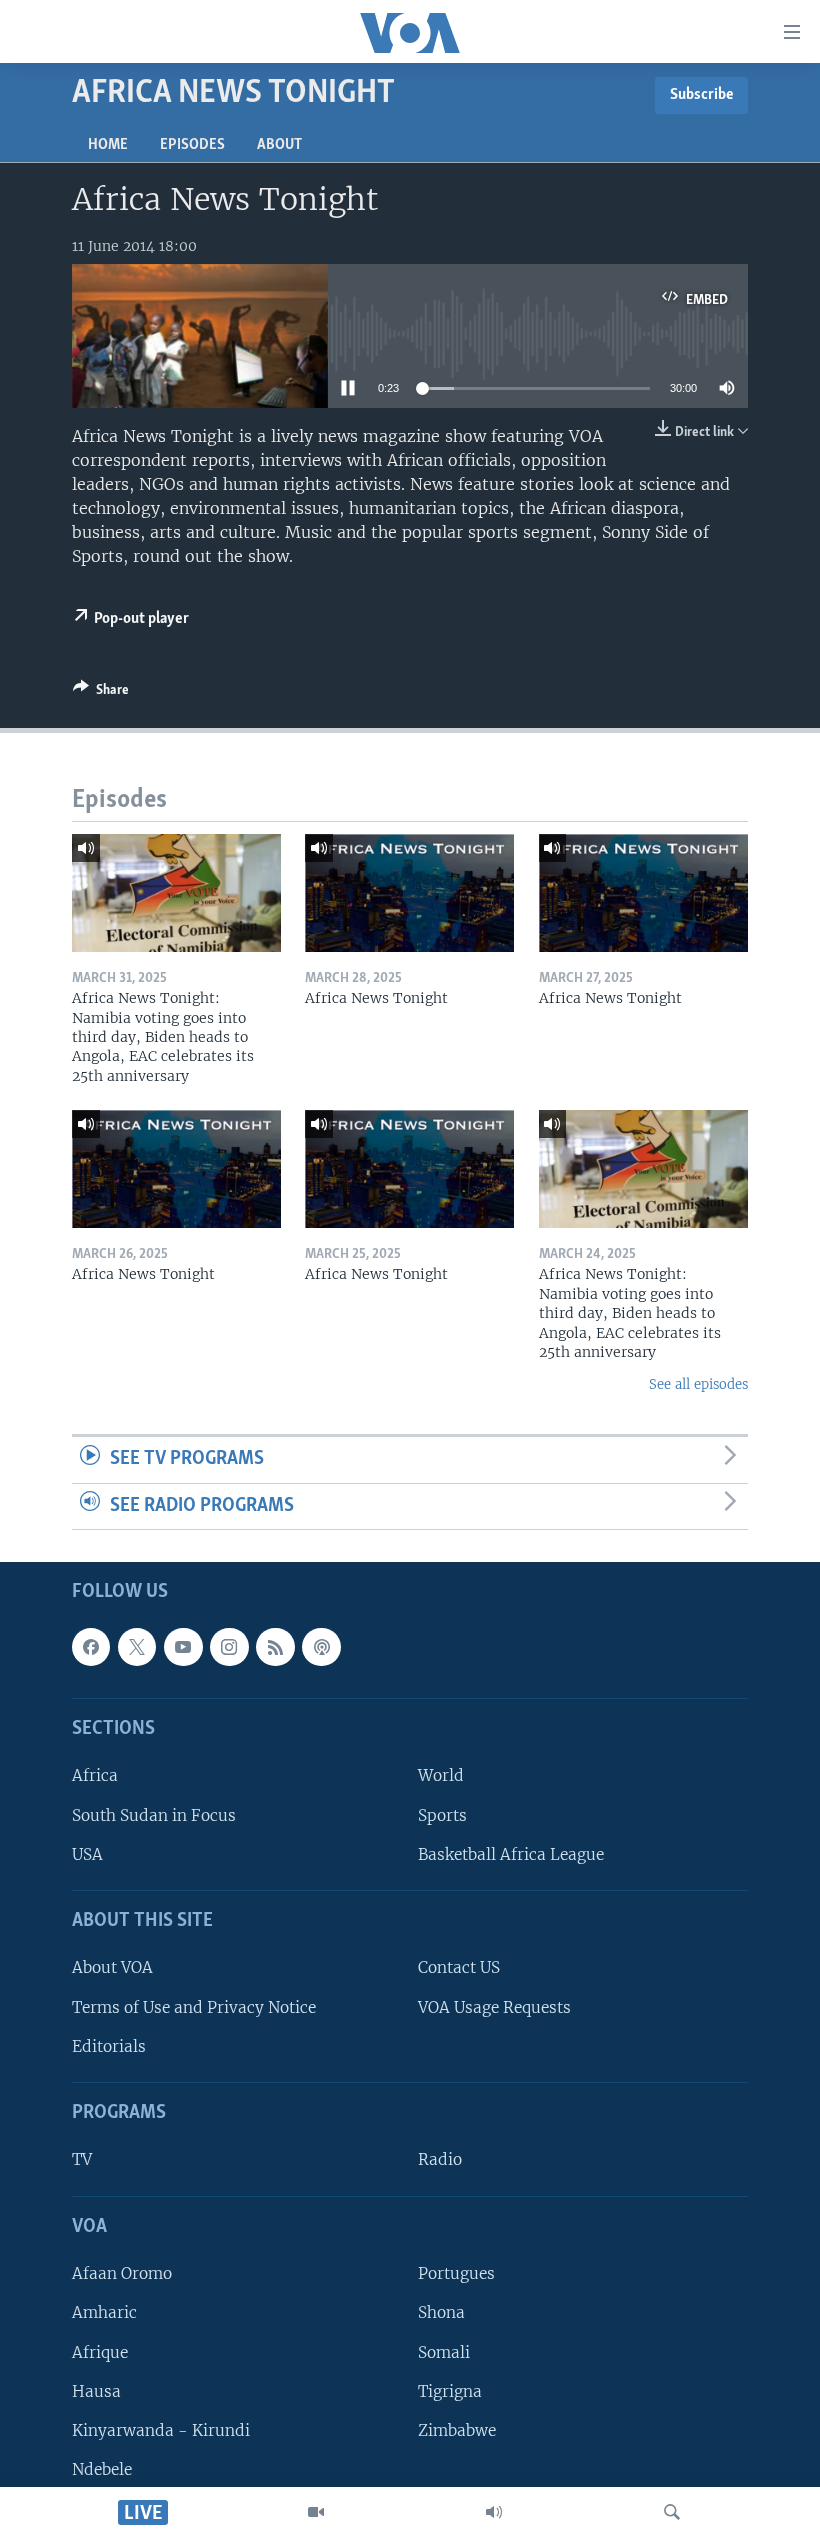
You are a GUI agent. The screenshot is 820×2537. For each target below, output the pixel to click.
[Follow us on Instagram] (229, 1647)
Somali (444, 2352)
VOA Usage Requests (494, 2007)
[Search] (672, 2512)
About (279, 145)
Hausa (96, 2391)
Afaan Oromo (122, 2274)
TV (82, 2160)
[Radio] (494, 2512)
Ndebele (102, 2469)
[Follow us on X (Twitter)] (137, 1647)
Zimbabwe (457, 2430)
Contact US (459, 1968)
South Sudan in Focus (154, 1815)
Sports (442, 1815)
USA (87, 1854)
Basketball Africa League (511, 1854)
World (441, 1776)
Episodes (192, 145)
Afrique (100, 2352)
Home (108, 145)
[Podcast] (321, 1647)
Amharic (104, 2313)
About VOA (112, 1968)
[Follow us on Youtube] (183, 1647)
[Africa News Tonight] (409, 893)
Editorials (109, 2046)
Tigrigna (450, 2391)
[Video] (316, 2512)
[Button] (101, 693)
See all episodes (698, 1384)
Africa (95, 1776)
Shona (441, 2313)
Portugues (456, 2274)
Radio (440, 2160)
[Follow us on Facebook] (91, 1647)
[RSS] (275, 1647)
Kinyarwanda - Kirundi (161, 2430)
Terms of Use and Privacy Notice (194, 2007)
